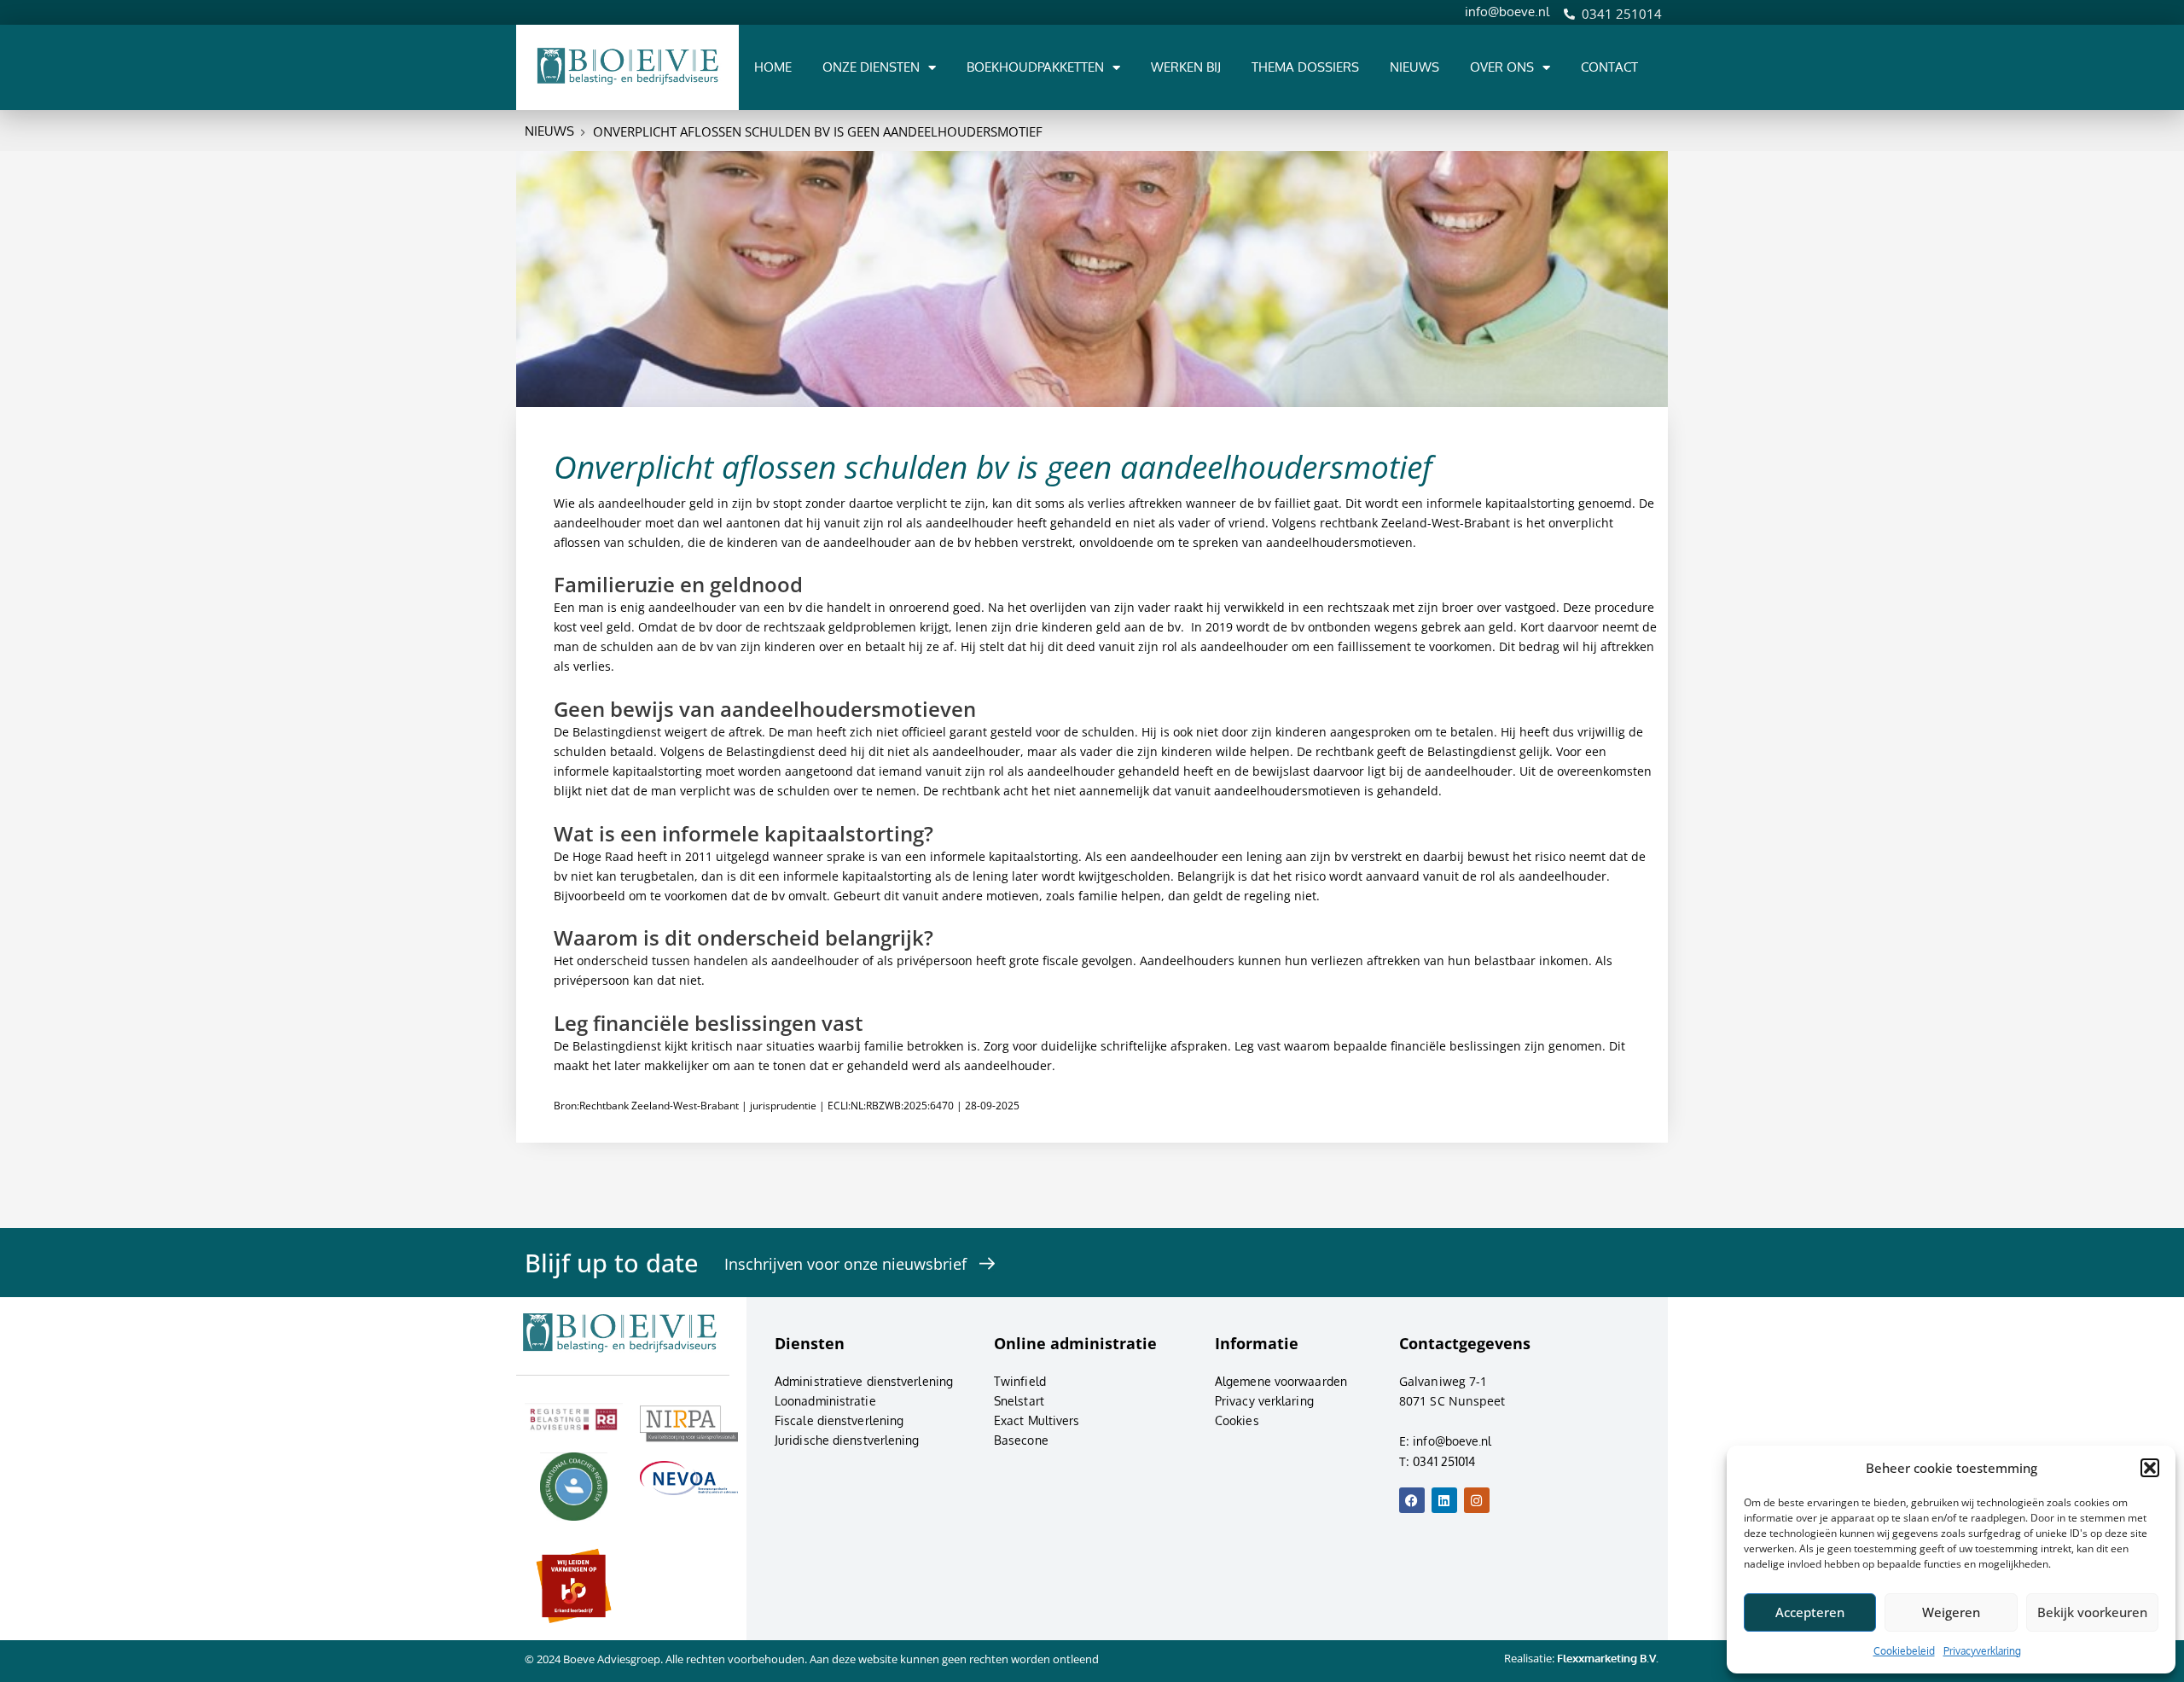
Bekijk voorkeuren (2092, 1612)
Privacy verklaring (1264, 1401)
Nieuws (1414, 67)
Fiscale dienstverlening (839, 1420)
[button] (2150, 1468)
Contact (1609, 67)
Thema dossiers (1305, 67)
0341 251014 (1622, 14)
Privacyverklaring (1982, 1651)
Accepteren (1810, 1612)
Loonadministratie (825, 1401)
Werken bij (1186, 67)
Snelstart (1019, 1401)
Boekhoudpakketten (1035, 67)
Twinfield (1020, 1381)
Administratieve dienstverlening (864, 1381)
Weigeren (1951, 1612)
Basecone (1021, 1440)
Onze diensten (871, 67)
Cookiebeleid (1904, 1651)
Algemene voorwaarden (1281, 1381)
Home (773, 67)
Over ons (1502, 67)
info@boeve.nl (1507, 12)
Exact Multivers (1037, 1420)
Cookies (1237, 1420)
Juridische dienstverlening (847, 1440)
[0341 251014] (1569, 14)
